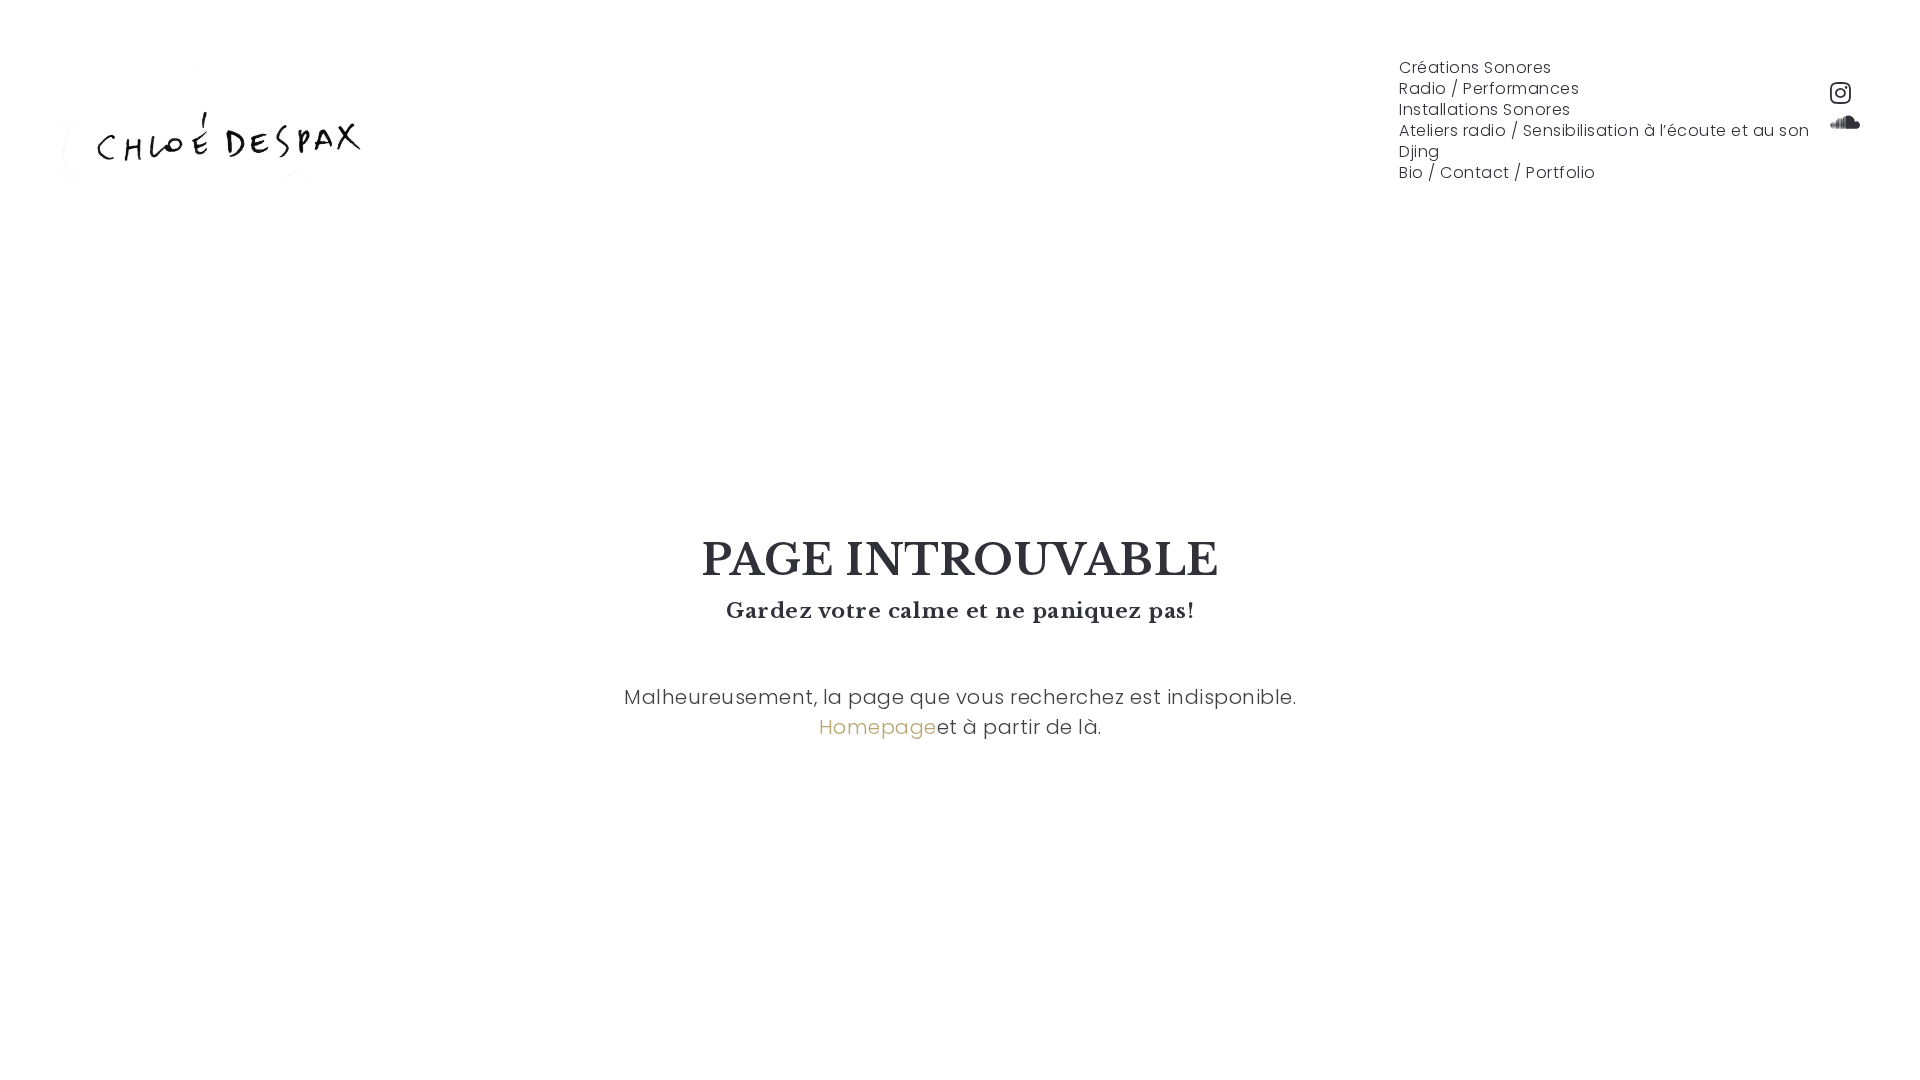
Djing (1419, 152)
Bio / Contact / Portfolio (1497, 173)
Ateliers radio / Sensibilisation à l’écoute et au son (1604, 131)
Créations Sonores (1475, 68)
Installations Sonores (1485, 110)
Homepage (878, 727)
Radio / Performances (1489, 89)
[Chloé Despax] (227, 135)
